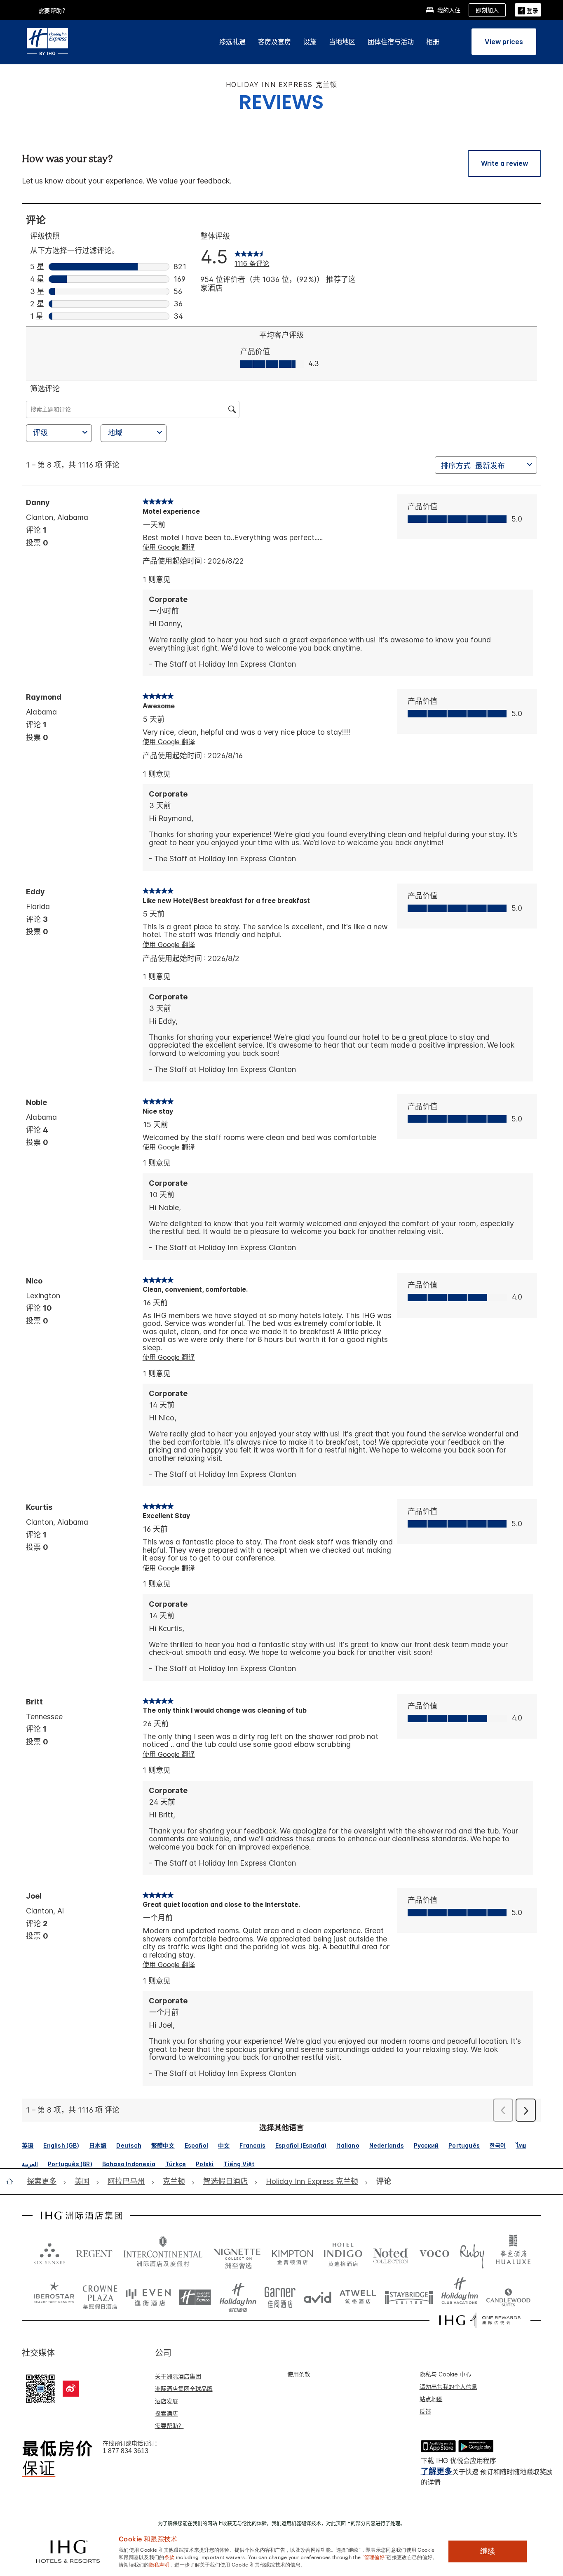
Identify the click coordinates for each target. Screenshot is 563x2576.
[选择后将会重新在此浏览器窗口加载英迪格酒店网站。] (343, 2253)
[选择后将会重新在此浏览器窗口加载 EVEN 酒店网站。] (148, 2294)
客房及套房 (274, 42)
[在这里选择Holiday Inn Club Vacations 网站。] (460, 2294)
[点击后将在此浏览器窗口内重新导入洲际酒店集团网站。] (81, 2216)
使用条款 (299, 2374)
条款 (170, 2557)
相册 (433, 42)
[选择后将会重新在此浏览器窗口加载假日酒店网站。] (238, 2294)
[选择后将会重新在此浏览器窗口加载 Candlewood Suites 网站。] (508, 2294)
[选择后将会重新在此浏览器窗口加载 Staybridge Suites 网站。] (409, 2294)
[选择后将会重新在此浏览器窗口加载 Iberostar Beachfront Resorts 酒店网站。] (54, 2294)
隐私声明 (159, 2564)
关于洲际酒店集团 (178, 2376)
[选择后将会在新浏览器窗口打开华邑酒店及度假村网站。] (513, 2253)
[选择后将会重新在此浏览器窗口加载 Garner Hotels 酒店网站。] (280, 2294)
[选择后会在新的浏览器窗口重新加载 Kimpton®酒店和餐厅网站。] (292, 2253)
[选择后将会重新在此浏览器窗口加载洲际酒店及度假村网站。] (163, 2253)
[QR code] (40, 2388)
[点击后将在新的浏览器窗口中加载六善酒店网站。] (49, 2253)
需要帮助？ (169, 2426)
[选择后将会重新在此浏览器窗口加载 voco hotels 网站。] (434, 2253)
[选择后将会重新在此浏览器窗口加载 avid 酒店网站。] (318, 2294)
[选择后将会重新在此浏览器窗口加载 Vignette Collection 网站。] (237, 2251)
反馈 (425, 2411)
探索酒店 (167, 2413)
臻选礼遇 (232, 42)
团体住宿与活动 (391, 42)
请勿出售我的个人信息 (448, 2387)
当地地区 (342, 42)
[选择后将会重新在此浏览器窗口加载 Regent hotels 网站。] (94, 2253)
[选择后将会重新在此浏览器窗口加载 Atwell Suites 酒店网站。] (358, 2294)
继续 (488, 2551)
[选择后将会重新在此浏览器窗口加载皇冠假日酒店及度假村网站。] (100, 2294)
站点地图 (431, 2399)
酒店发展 (167, 2401)
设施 (310, 42)
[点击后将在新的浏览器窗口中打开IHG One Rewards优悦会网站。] (480, 2320)
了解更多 (436, 2471)
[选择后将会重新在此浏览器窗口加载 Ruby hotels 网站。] (472, 2253)
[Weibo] (71, 2389)
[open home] (13, 2181)
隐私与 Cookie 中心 (445, 2374)
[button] (528, 10)
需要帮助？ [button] (53, 11)
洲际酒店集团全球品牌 (184, 2389)
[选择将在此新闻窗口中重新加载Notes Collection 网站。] (391, 2253)
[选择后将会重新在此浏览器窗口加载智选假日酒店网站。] (195, 2294)
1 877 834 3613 (126, 2451)
